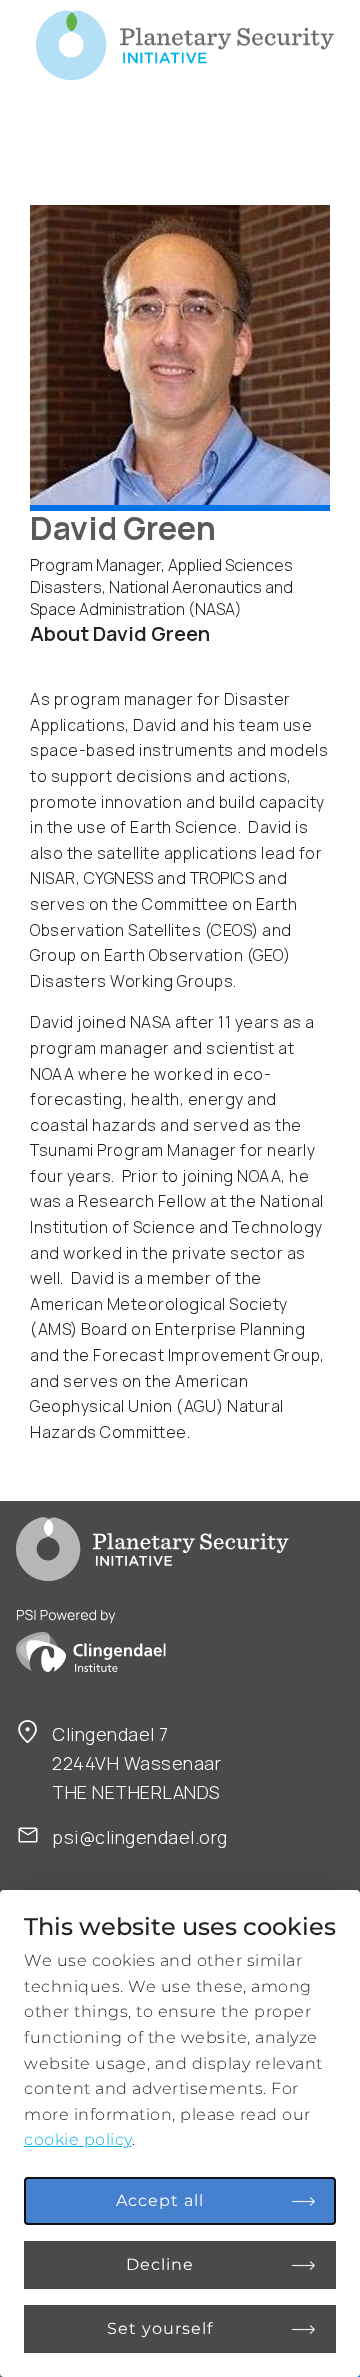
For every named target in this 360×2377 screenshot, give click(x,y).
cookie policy (78, 2139)
